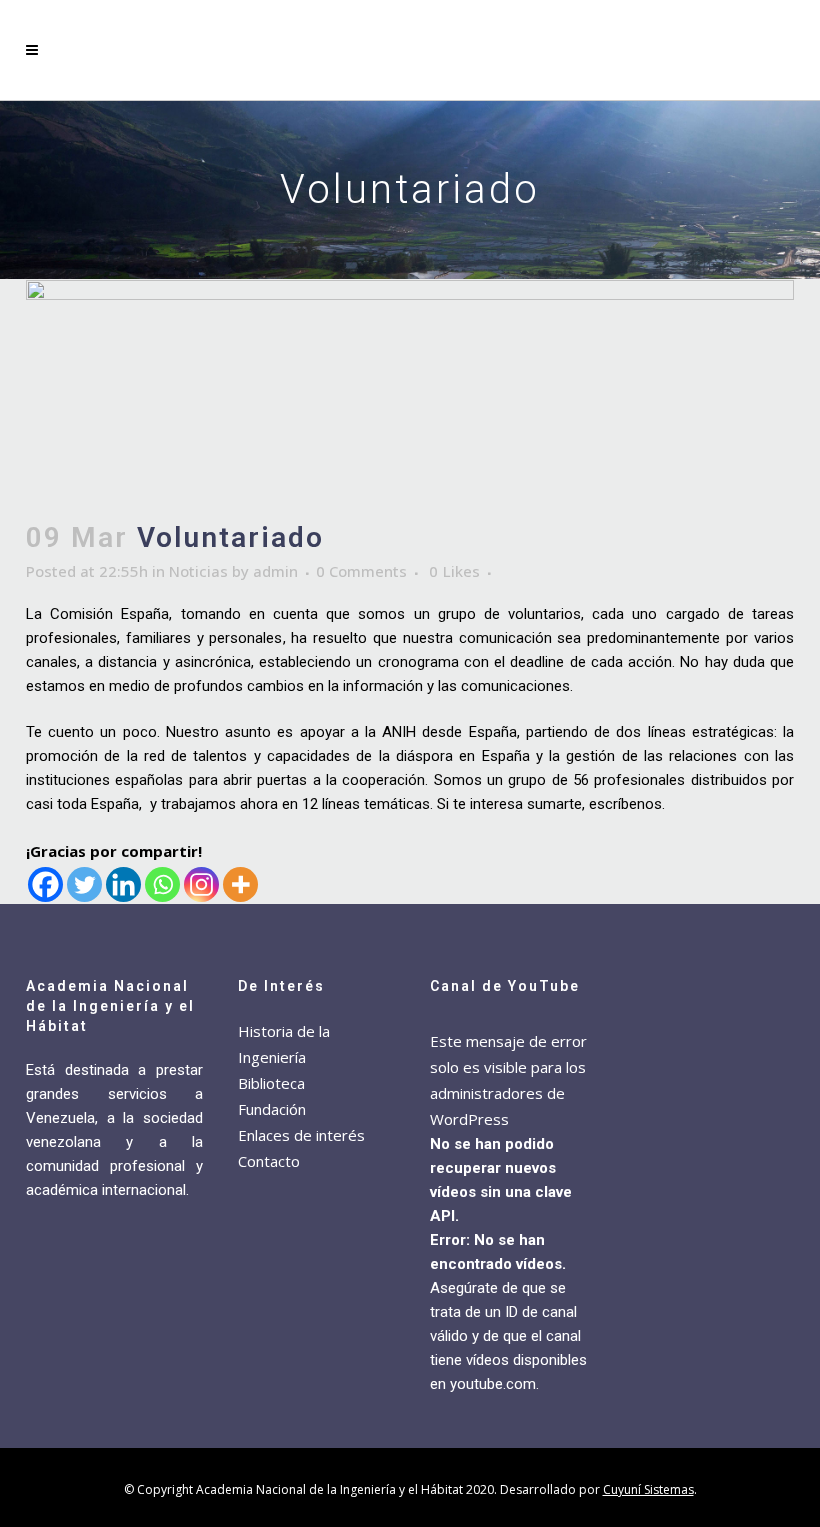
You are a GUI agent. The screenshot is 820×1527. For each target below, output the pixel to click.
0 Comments (361, 571)
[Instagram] (201, 884)
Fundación (272, 1109)
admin (275, 571)
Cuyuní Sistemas (648, 1489)
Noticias (198, 571)
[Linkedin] (123, 884)
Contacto (269, 1161)
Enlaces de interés (301, 1135)
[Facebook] (45, 884)
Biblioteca (271, 1083)
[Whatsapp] (162, 884)
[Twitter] (84, 884)
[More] (240, 884)
